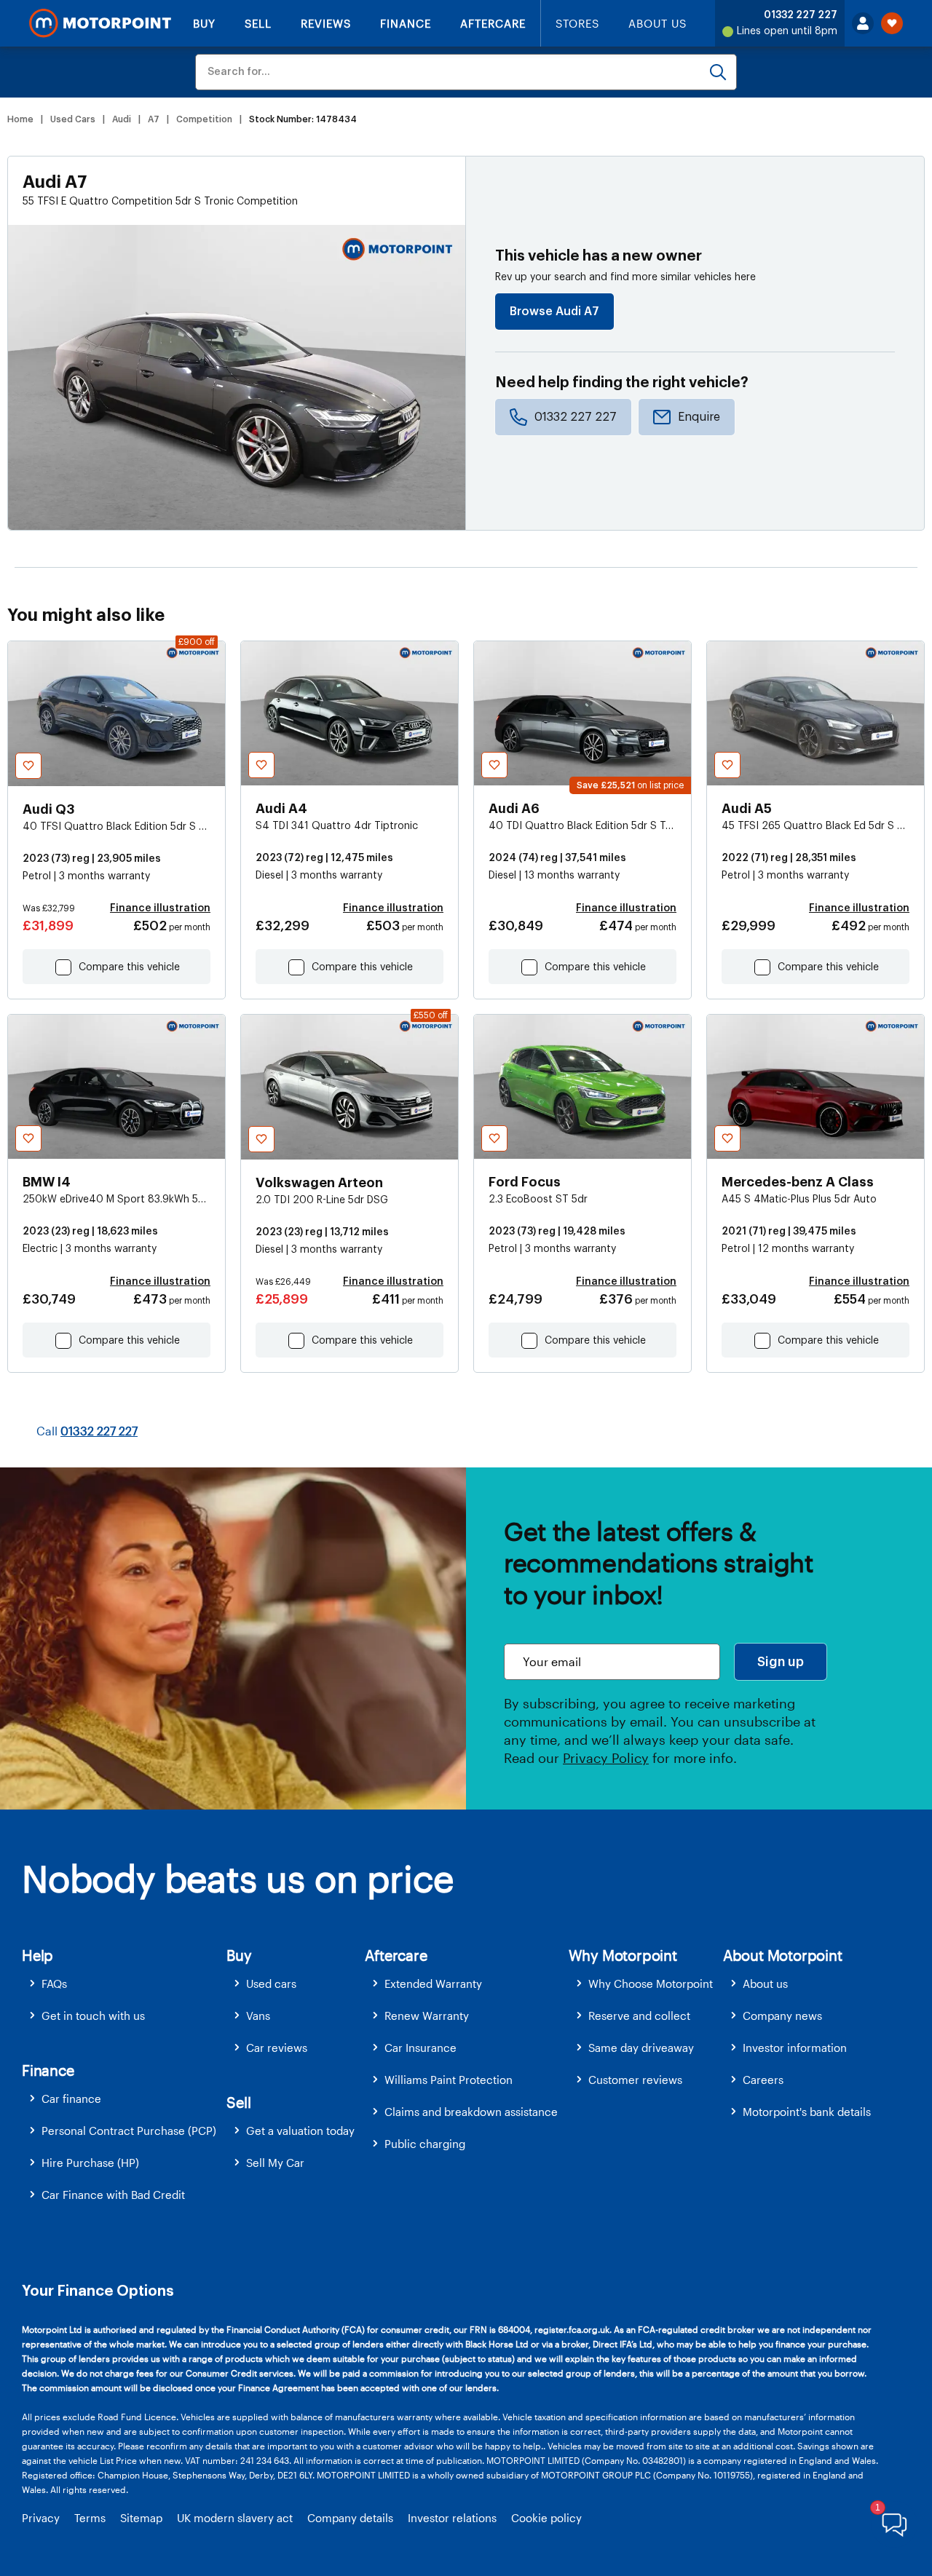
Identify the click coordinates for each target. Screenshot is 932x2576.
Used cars (271, 1983)
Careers (763, 2080)
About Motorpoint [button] (783, 1955)
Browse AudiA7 (554, 312)
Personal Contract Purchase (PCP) (129, 2131)
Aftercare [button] (396, 1955)
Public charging (425, 2144)
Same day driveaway (641, 2048)
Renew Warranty (427, 2016)
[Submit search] (718, 72)
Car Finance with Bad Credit (113, 2195)
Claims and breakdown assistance (471, 2112)
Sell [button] (238, 2102)
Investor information (795, 2048)
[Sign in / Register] (863, 23)
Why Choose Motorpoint (651, 1983)
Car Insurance (420, 2048)
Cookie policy (546, 2518)
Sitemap (141, 2518)
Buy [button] (239, 1955)
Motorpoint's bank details (807, 2112)
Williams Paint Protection (449, 2080)
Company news (782, 2016)
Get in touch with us (93, 2016)
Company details (350, 2518)
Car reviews (277, 2048)
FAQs (54, 1983)
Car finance (71, 2099)
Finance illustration (160, 908)
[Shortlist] (892, 23)
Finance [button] (48, 2070)
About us (765, 1983)
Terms (90, 2518)
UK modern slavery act (235, 2518)
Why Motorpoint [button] (623, 1955)
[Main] (100, 23)
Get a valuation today (300, 2131)
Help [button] (37, 1955)
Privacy (41, 2518)
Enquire (699, 417)
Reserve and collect (639, 2016)
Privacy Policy (606, 1758)
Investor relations (452, 2518)
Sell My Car (275, 2163)
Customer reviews (635, 2080)
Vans (258, 2016)
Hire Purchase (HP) (90, 2163)
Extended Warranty (433, 1983)
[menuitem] (124, 1984)
